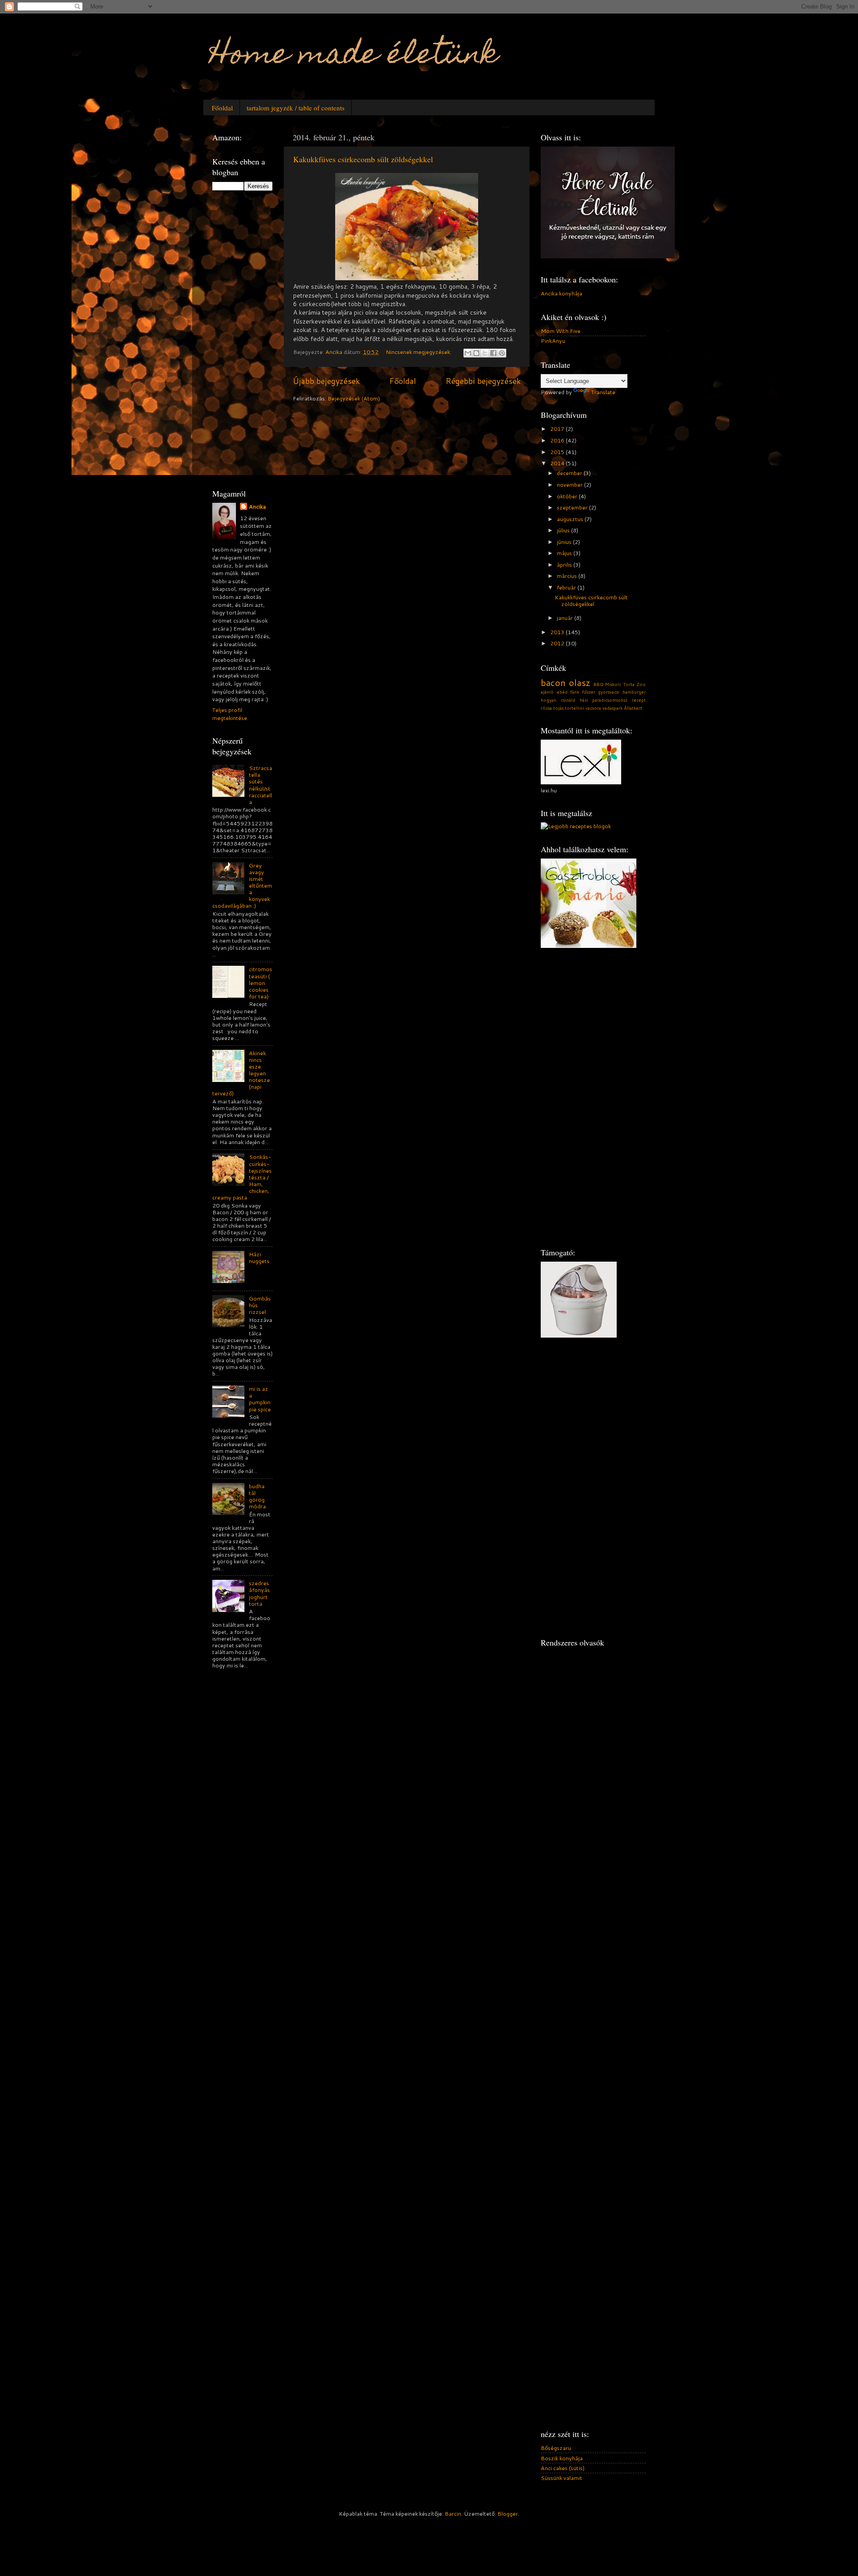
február (567, 587)
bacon (553, 682)
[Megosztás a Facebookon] (493, 353)
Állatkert (633, 708)
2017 (558, 429)
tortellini (574, 708)
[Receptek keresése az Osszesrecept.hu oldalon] (576, 826)
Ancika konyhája (561, 293)
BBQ (599, 684)
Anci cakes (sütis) (563, 2468)
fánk (575, 692)
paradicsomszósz (610, 700)
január (566, 618)
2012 (558, 643)
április (565, 564)
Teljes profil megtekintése (230, 714)
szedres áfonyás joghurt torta (259, 1593)
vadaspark (612, 708)
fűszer (589, 692)
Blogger (508, 2513)
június (565, 542)
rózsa (546, 708)
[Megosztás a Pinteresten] (502, 353)
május (565, 553)
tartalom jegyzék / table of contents (296, 108)
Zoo (641, 684)
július (564, 530)
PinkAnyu (553, 341)
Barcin (453, 2513)
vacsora (593, 708)
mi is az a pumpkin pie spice (260, 1399)
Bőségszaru (556, 2448)
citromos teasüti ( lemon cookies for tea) (261, 982)
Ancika (257, 507)
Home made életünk (354, 57)
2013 (558, 632)
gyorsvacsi (609, 692)
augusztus (571, 519)
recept (639, 700)
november (570, 484)
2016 (558, 440)
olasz (580, 682)
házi (584, 700)
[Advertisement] (248, 338)
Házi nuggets (259, 1257)
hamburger (634, 692)
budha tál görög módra (257, 1496)
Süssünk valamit (561, 2478)
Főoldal (222, 108)
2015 (558, 452)
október (568, 496)
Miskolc (613, 684)
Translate (603, 392)
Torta (629, 684)
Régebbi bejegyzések (483, 381)
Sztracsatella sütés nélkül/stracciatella (261, 785)
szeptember (573, 507)
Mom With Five (561, 331)
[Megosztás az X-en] (485, 353)
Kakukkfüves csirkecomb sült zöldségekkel (363, 159)
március (568, 576)
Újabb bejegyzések (326, 381)
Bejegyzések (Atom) (354, 398)
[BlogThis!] (476, 353)
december (570, 473)
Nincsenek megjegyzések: (419, 352)
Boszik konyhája (562, 2458)
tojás (558, 708)
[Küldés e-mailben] (468, 353)
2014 (558, 463)
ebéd (562, 692)
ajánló (547, 692)
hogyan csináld (558, 700)
